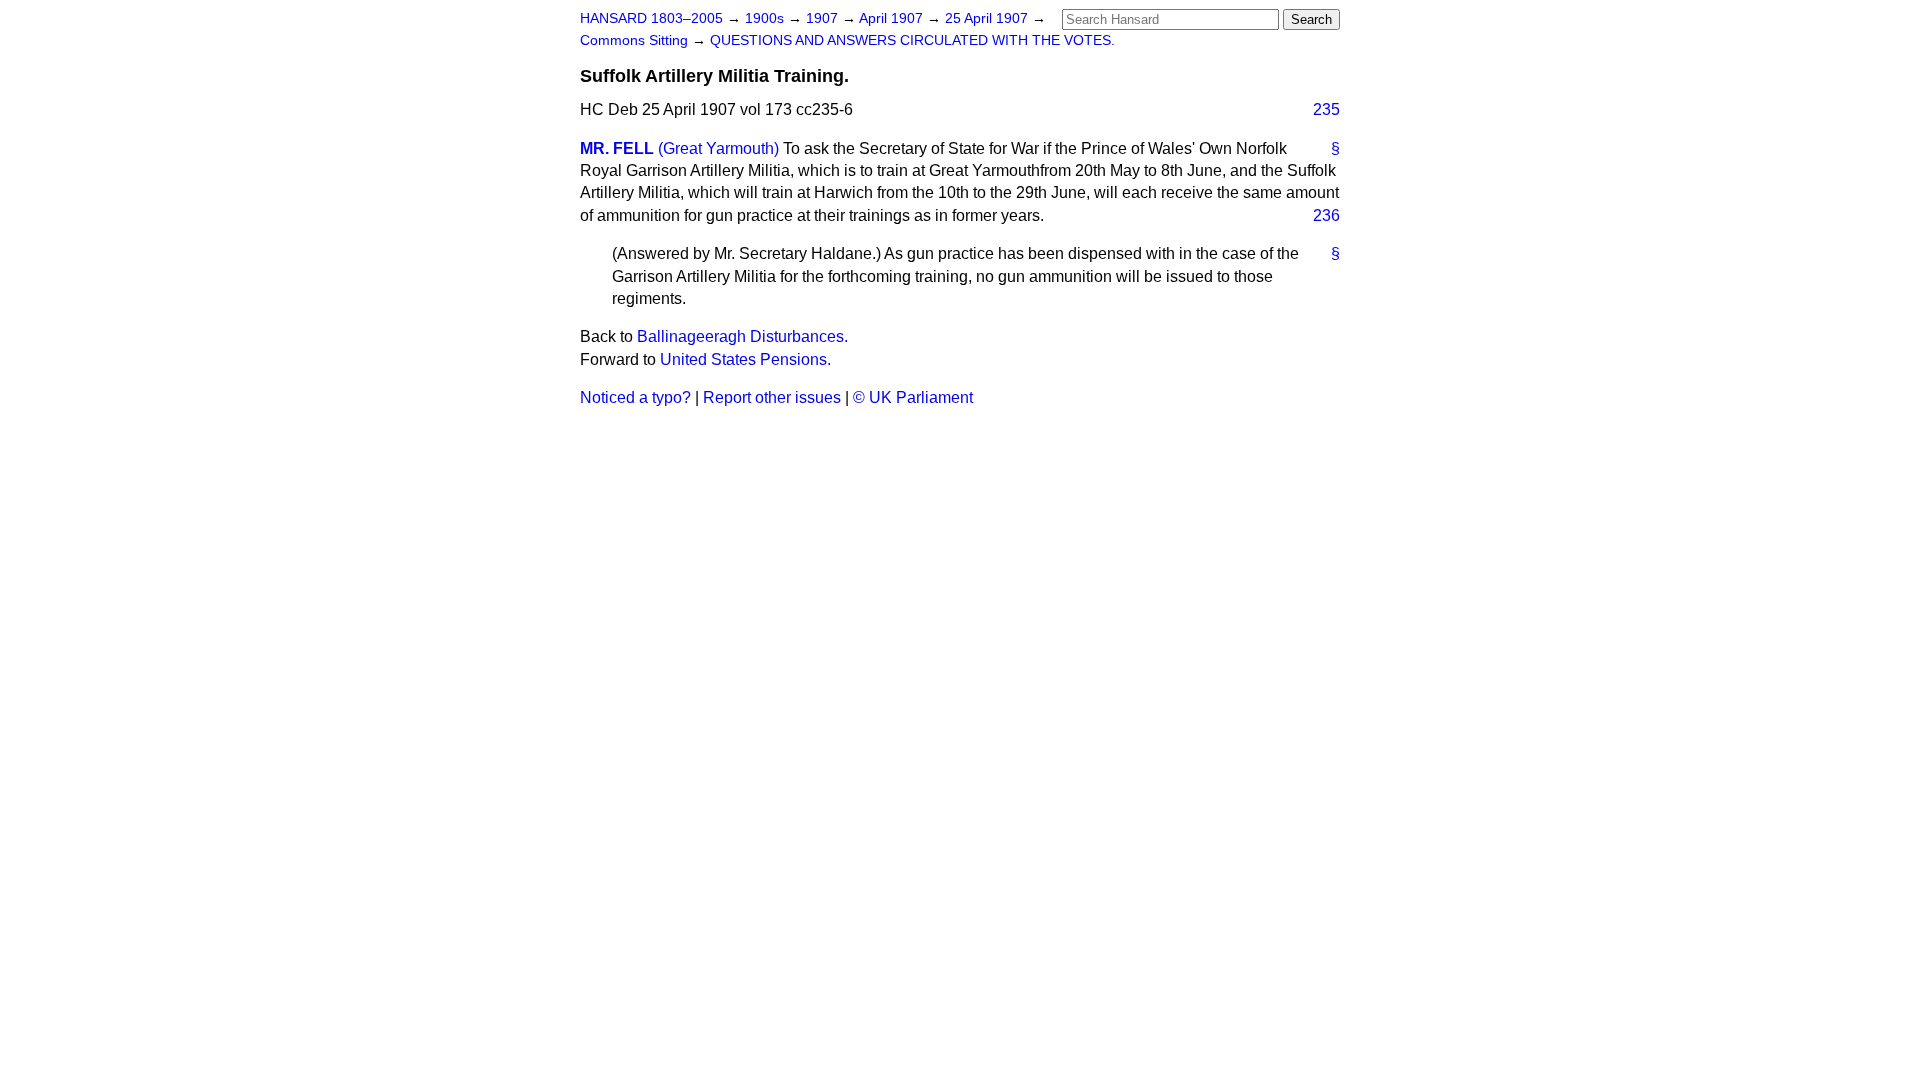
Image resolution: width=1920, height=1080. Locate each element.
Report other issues (772, 397)
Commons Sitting (636, 40)
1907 (824, 18)
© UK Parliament (913, 397)
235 (1326, 109)
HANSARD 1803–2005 (651, 18)
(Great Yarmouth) (718, 148)
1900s (766, 18)
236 (1326, 215)
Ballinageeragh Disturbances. (742, 336)
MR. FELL (617, 148)
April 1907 (893, 18)
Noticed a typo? (635, 397)
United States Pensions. (745, 359)
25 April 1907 (988, 18)
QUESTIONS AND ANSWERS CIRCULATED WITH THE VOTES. (912, 40)
